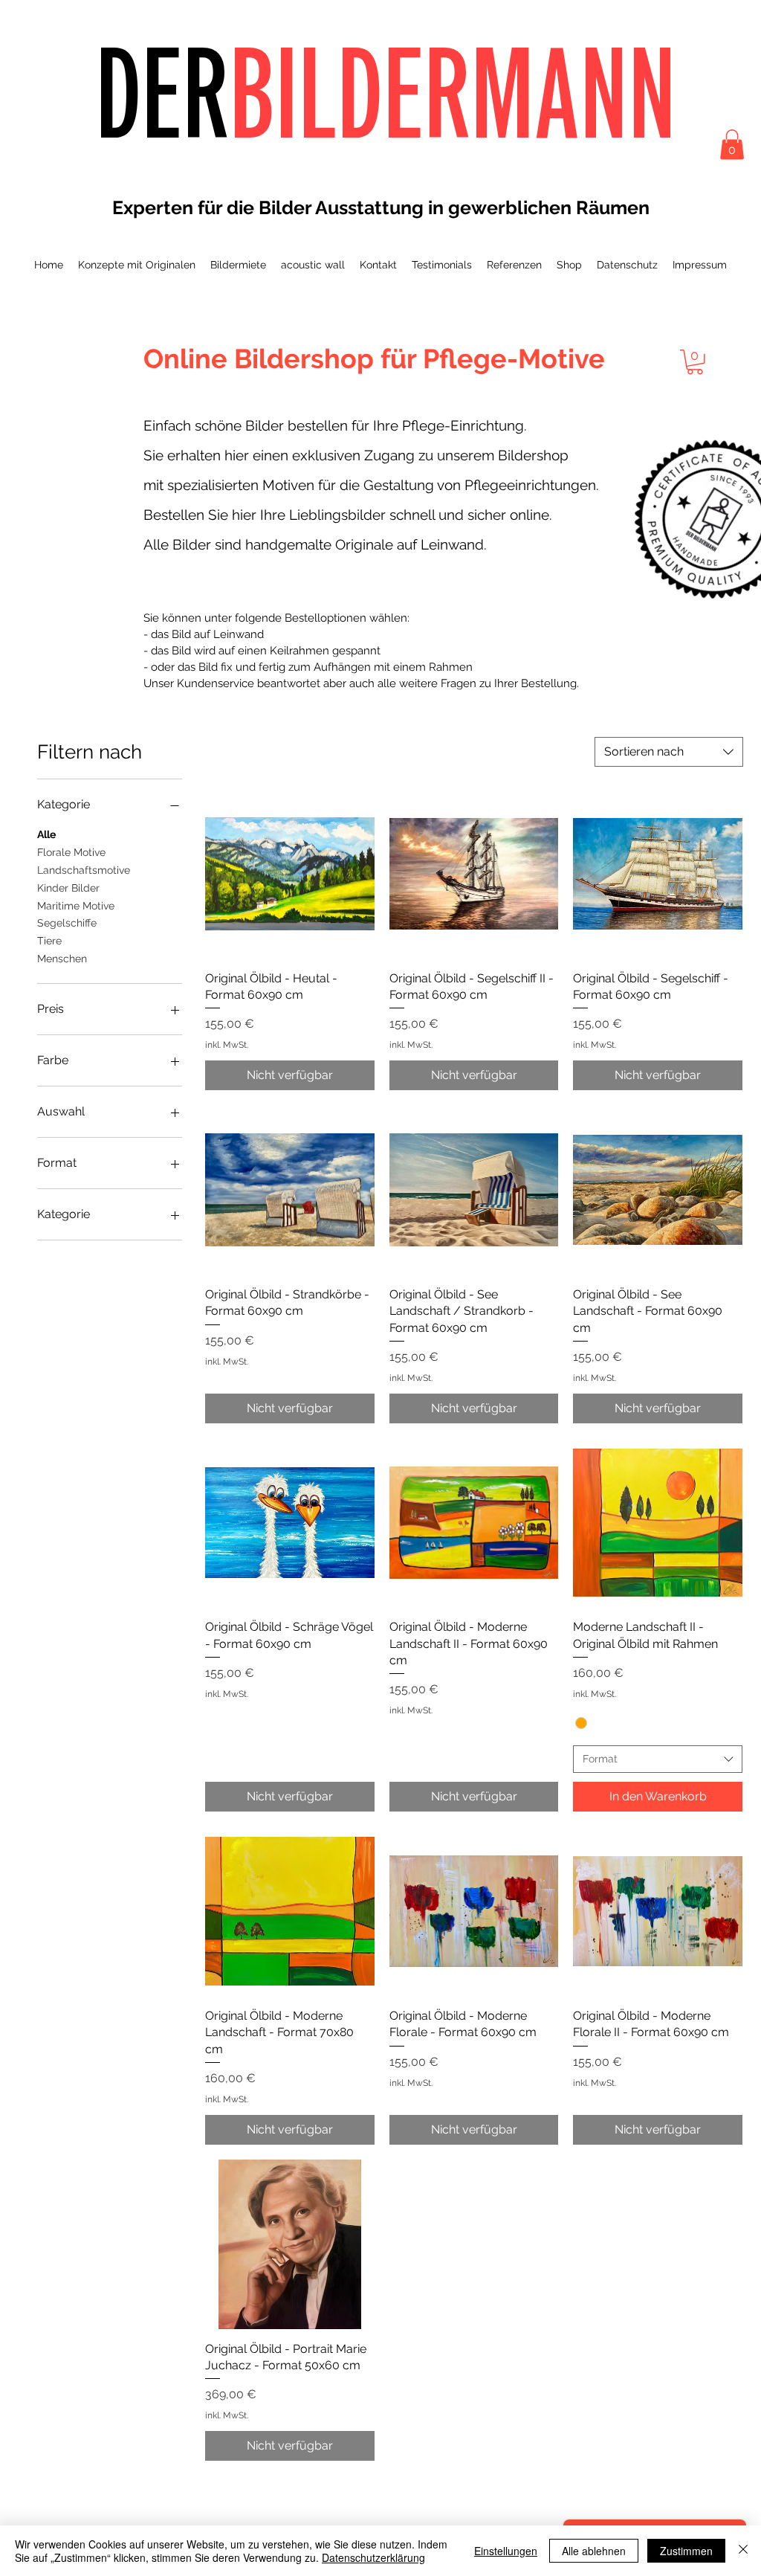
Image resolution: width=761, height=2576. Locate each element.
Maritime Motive (76, 906)
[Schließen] (743, 2551)
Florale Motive (71, 852)
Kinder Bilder (68, 888)
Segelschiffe (67, 923)
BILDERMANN (453, 92)
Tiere (49, 941)
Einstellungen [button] (506, 2551)
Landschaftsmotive (84, 870)
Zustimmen (686, 2551)
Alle (46, 834)
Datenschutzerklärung (373, 2557)
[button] (732, 145)
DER (162, 92)
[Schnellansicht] (290, 874)
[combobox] (669, 752)
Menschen (62, 959)
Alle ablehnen (594, 2551)
